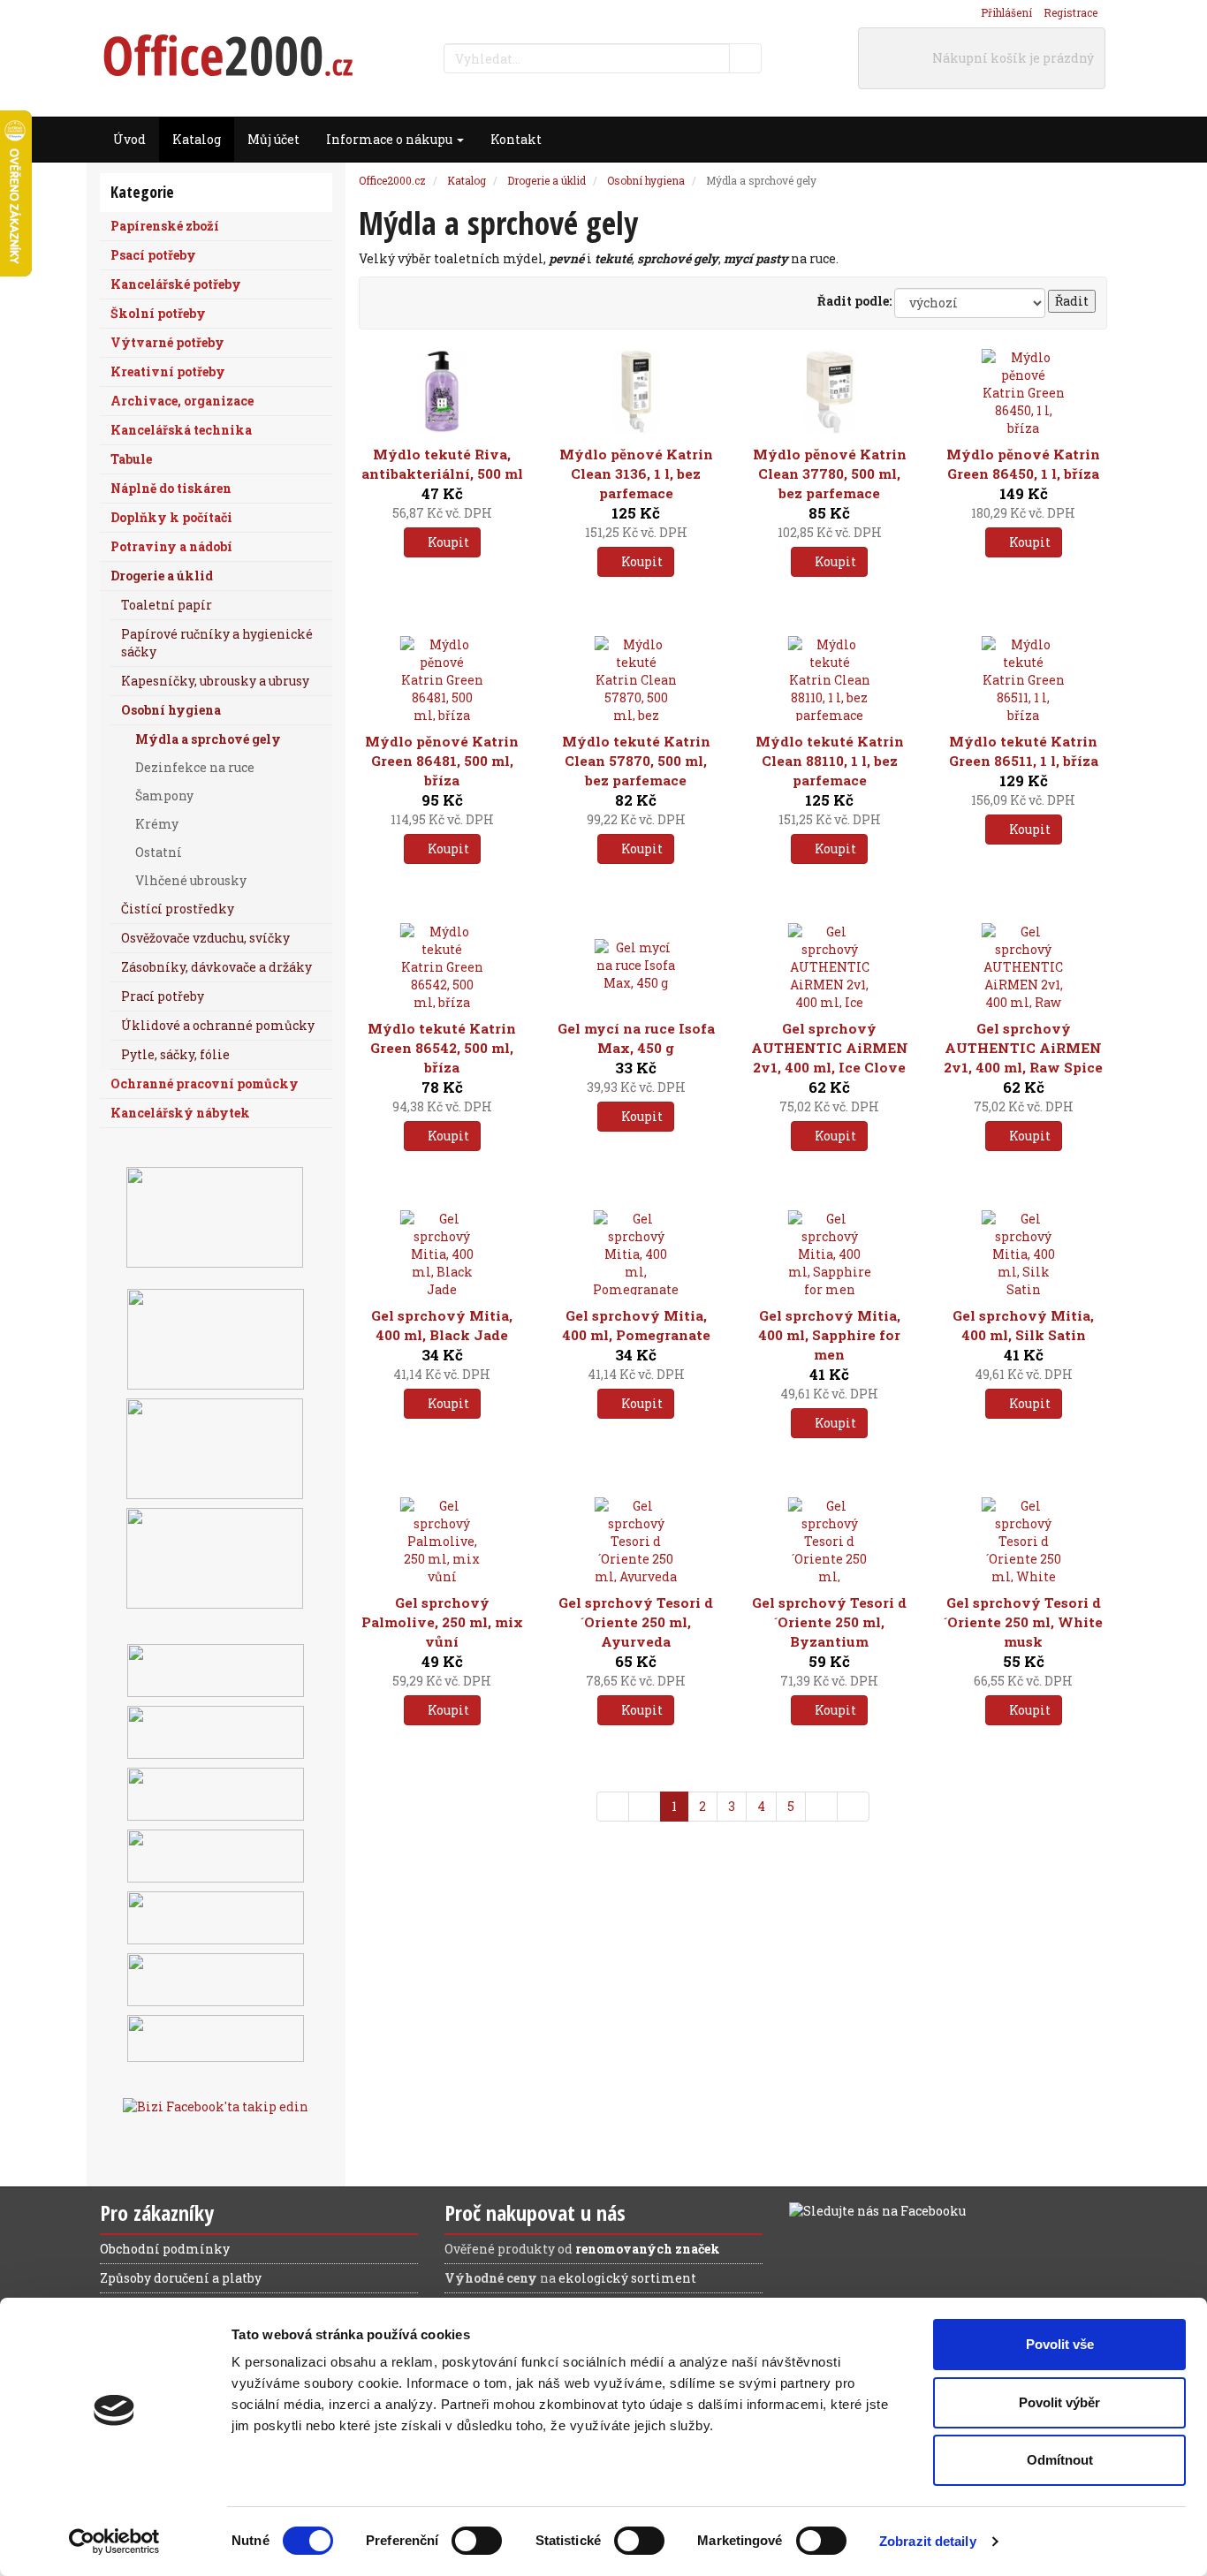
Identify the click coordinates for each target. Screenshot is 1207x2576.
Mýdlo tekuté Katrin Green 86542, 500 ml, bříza (442, 1048)
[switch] (477, 2541)
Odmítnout (1060, 2460)
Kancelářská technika (181, 430)
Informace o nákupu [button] (391, 139)
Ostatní (159, 852)
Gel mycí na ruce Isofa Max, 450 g (636, 1038)
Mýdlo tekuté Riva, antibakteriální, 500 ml (442, 464)
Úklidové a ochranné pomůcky (218, 1025)
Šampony (164, 796)
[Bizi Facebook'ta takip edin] (216, 2106)
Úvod (129, 139)
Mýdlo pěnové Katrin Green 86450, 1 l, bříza (1023, 464)
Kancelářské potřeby (176, 284)
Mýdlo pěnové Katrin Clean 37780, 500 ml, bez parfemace (830, 474)
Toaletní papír (167, 605)
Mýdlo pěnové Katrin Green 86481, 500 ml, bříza (442, 761)
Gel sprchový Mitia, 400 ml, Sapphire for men (829, 1335)
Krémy (157, 824)
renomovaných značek (648, 2249)
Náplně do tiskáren (171, 488)
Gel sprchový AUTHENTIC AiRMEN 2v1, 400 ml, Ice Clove (830, 1048)
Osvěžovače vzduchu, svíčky (205, 938)
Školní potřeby (158, 313)
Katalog (197, 139)
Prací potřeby (163, 996)
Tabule (131, 459)
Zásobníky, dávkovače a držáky (216, 967)
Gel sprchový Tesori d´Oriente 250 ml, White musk (1023, 1622)
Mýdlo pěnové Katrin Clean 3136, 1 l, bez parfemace (636, 474)
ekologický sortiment (627, 2278)
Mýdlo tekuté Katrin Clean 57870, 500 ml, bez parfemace (636, 761)
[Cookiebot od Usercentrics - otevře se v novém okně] (114, 2542)
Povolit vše (1060, 2344)
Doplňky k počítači (171, 517)
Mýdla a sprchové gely (208, 739)
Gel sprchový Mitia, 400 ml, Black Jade (442, 1325)
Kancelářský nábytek (180, 1113)
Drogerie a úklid (162, 576)
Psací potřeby (153, 255)
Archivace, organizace (182, 401)
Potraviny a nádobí (171, 546)
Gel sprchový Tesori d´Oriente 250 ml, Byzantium (829, 1622)
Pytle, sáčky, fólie (175, 1054)
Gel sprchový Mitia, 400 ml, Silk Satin (1023, 1325)
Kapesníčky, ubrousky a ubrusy (215, 681)
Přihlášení (1006, 12)
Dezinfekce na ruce (195, 767)
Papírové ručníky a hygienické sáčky (217, 643)
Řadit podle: (854, 301)
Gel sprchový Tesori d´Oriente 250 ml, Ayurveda (636, 1622)
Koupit (447, 542)
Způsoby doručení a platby (181, 2278)
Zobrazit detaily (928, 2541)
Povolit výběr (1059, 2402)
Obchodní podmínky (165, 2249)
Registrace (1070, 12)
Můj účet (273, 139)
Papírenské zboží (165, 226)
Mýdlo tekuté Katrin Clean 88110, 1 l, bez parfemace (830, 761)
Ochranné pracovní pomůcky (205, 1083)
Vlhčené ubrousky (191, 880)
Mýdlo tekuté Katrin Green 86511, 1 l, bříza (1024, 751)
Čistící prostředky (178, 909)
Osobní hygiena (171, 710)
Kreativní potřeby (168, 371)
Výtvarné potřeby (167, 342)
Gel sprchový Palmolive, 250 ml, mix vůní (442, 1622)
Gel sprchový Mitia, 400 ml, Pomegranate (636, 1325)
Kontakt (516, 139)
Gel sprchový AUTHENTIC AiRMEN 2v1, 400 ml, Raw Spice (1023, 1048)
